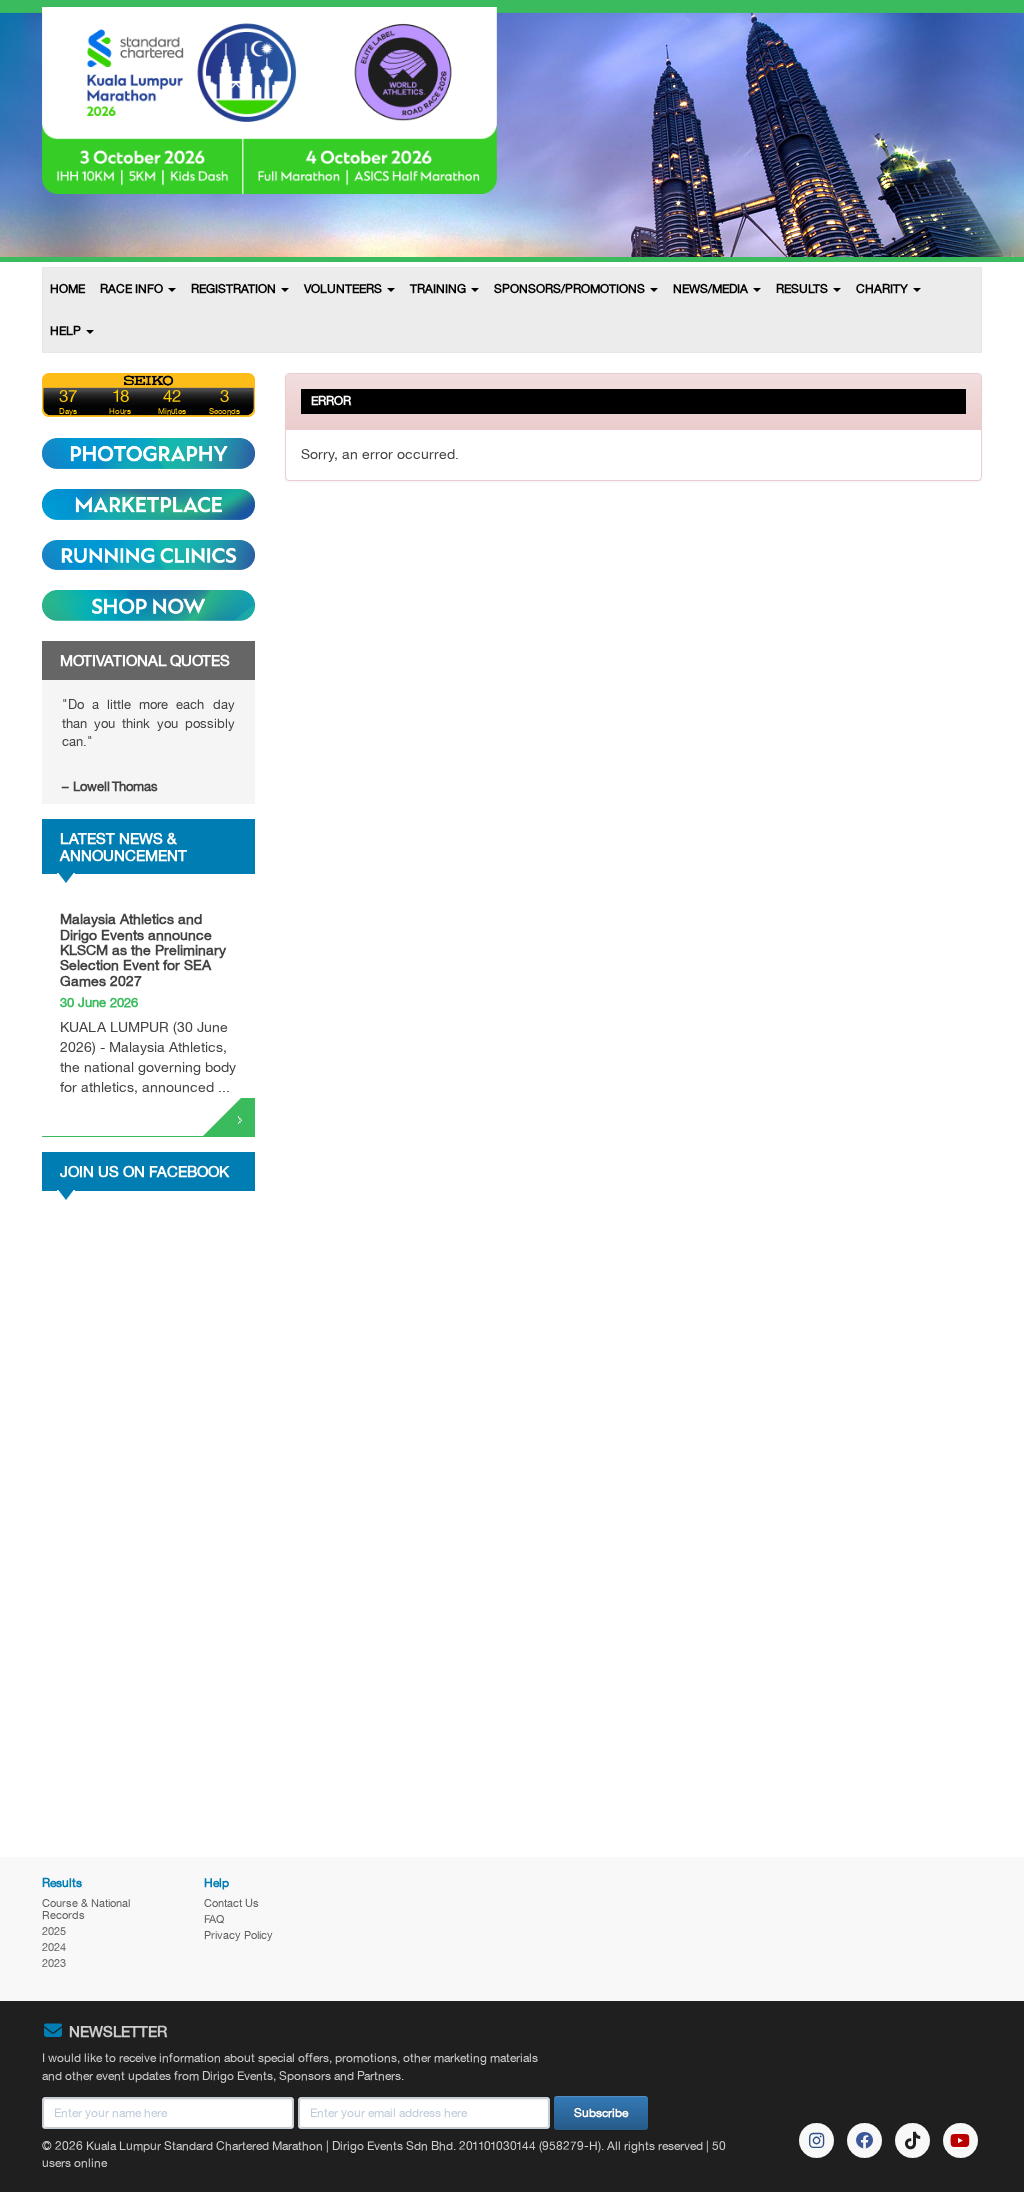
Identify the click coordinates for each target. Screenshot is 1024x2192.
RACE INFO (133, 289)
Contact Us (231, 1903)
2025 (54, 1931)
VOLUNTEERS (344, 289)
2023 (54, 1963)
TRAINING (439, 289)
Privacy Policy (238, 1935)
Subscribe (601, 2113)
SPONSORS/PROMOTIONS (571, 289)
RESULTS (803, 289)
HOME (67, 289)
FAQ (214, 1919)
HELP (67, 331)
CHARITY (883, 289)
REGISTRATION (235, 289)
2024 (54, 1947)
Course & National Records (86, 1909)
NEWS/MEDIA (712, 289)
